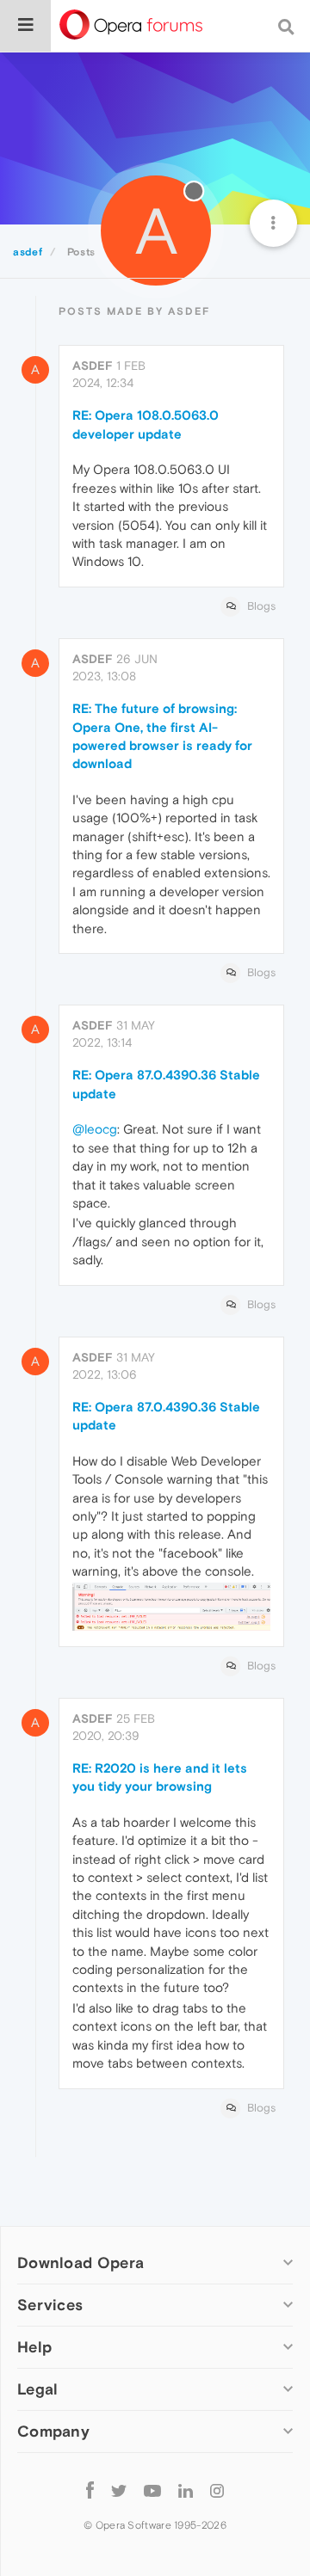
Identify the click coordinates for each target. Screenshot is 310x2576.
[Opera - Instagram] (217, 2490)
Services (50, 2305)
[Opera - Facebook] (90, 2490)
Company (53, 2431)
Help (34, 2347)
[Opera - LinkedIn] (186, 2490)
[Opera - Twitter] (119, 2490)
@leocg (95, 1129)
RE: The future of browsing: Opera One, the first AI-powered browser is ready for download (162, 736)
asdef (93, 366)
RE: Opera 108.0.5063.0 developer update (146, 424)
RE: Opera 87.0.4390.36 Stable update (166, 1084)
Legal (38, 2389)
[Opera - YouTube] (152, 2490)
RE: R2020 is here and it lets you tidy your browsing (160, 1777)
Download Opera (81, 2262)
